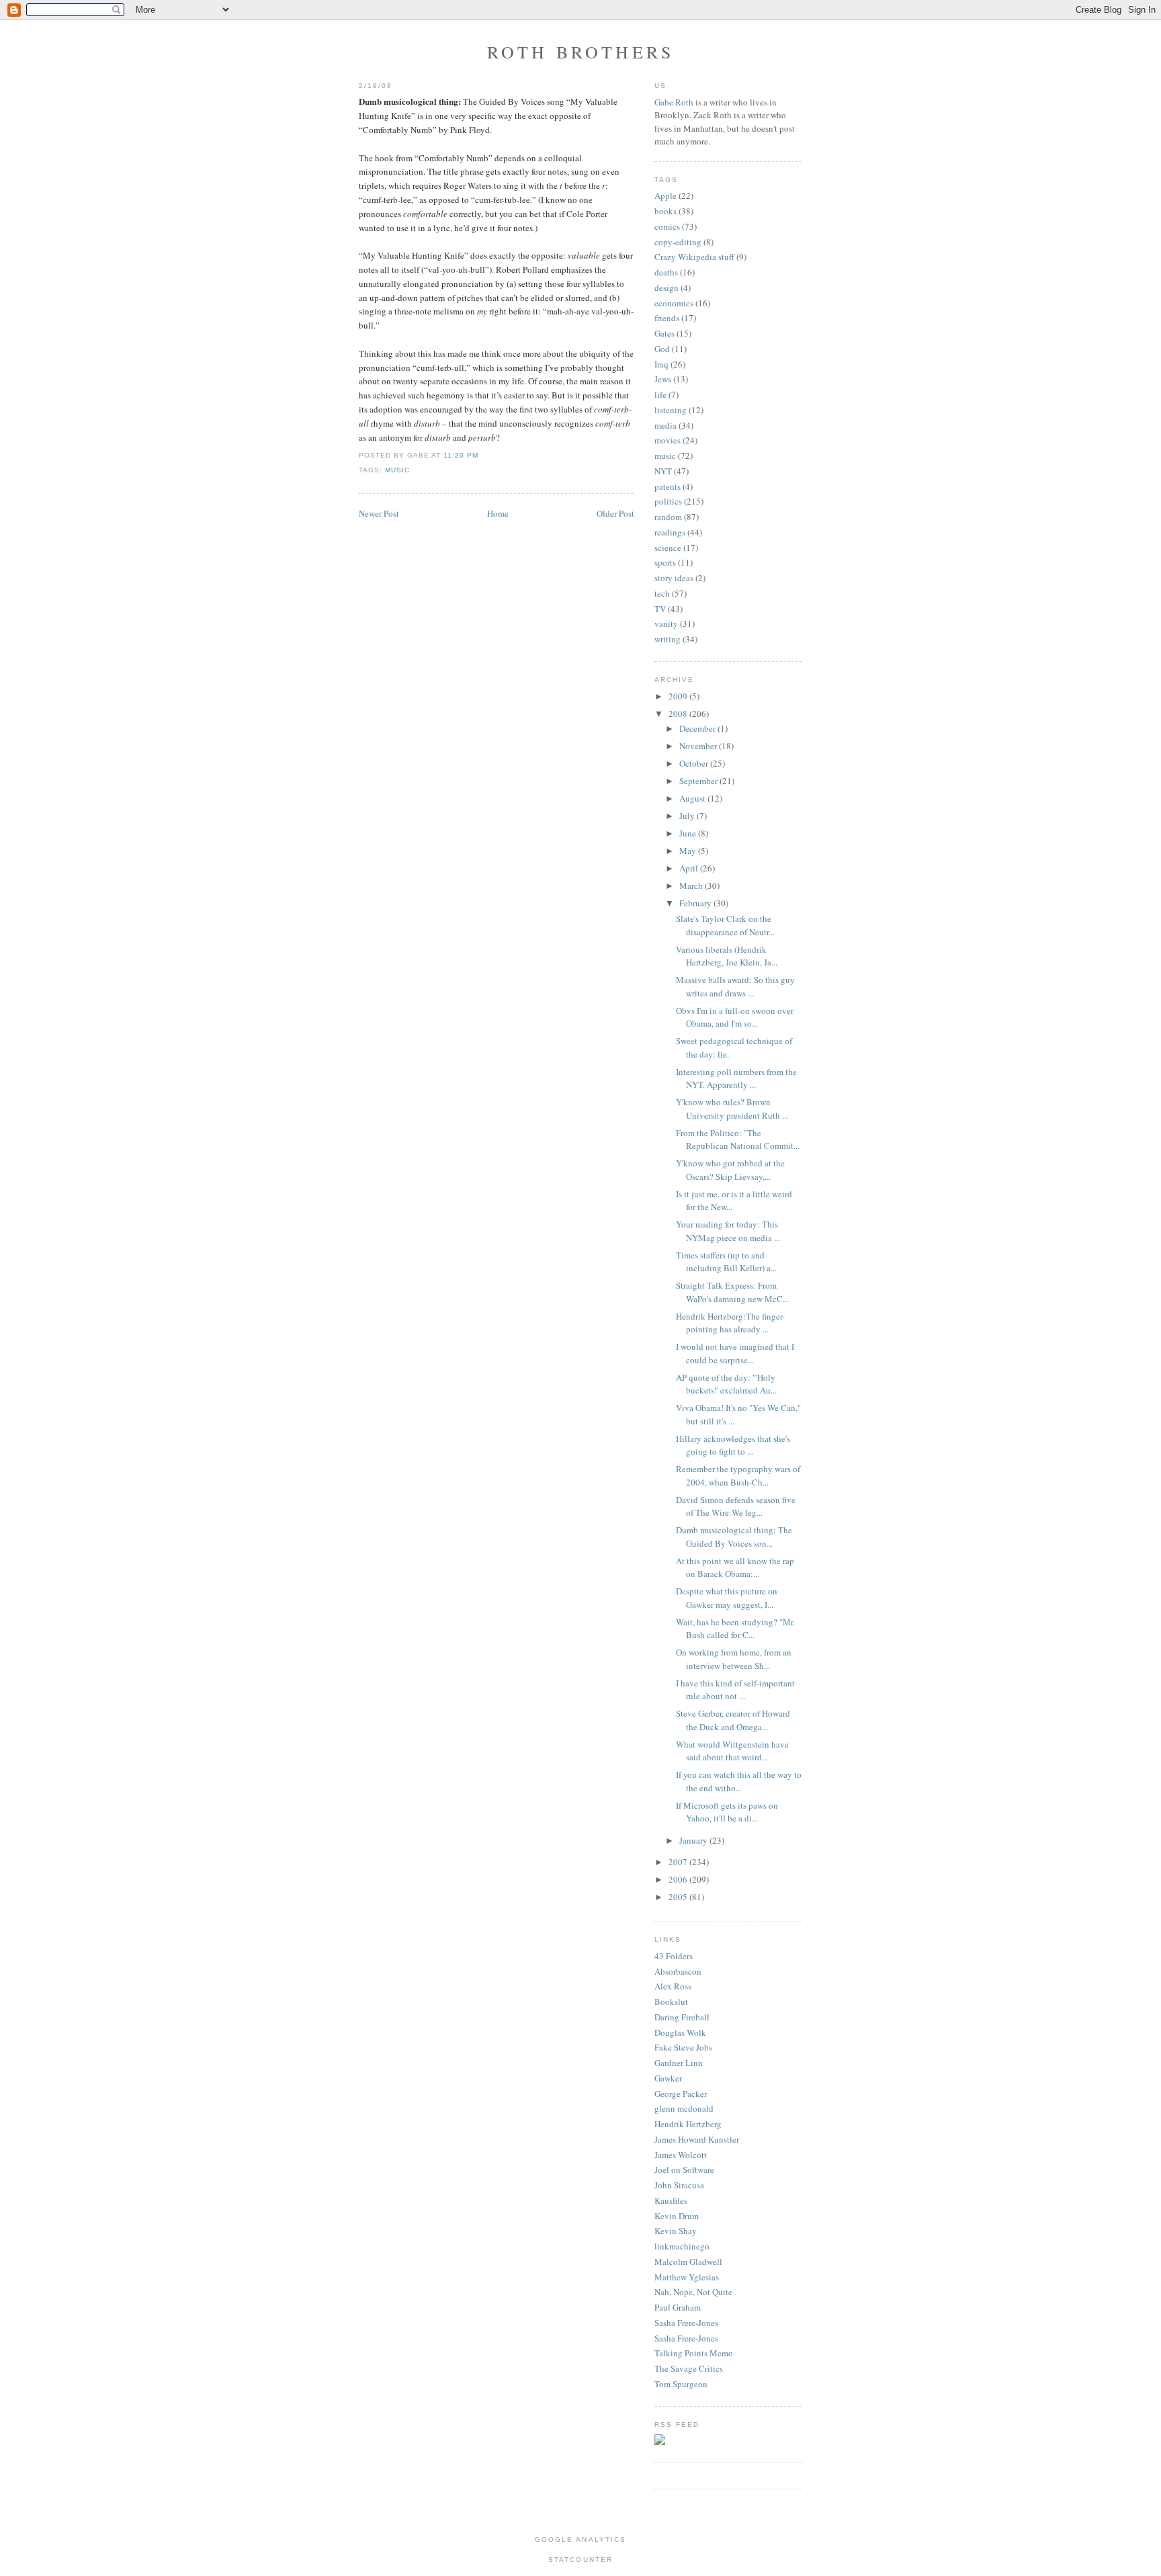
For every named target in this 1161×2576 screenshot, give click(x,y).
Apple (665, 196)
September (699, 781)
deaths (666, 272)
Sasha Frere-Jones (686, 2323)
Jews (663, 379)
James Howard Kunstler (697, 2139)
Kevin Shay (676, 2231)
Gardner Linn (679, 2063)
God (662, 349)
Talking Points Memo (694, 2353)
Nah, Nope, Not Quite (693, 2292)
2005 (679, 1897)
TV (660, 609)
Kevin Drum (677, 2216)
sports (665, 562)
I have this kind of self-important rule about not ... (735, 1690)
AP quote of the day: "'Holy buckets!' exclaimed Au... (726, 1384)
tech (662, 593)
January (694, 1840)
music (397, 470)
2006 (679, 1879)
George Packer (681, 2094)
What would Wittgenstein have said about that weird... (732, 1751)
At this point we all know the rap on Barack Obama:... (735, 1568)
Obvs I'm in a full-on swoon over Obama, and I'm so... (735, 1017)
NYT (663, 471)
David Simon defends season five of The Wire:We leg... (736, 1506)
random (668, 517)
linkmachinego (682, 2246)
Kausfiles (671, 2200)
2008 (679, 714)
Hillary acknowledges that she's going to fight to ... (733, 1445)
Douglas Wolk (680, 2032)
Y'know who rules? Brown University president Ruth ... (732, 1109)
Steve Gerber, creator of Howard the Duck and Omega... (733, 1720)
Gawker (668, 2078)
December (698, 728)
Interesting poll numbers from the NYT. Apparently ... (736, 1078)
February (696, 903)
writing (668, 639)
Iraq (661, 364)
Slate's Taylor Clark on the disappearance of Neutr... (725, 925)
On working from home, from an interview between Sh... (734, 1659)
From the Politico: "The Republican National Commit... (738, 1140)
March (692, 886)
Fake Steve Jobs (683, 2047)
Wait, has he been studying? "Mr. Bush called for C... (735, 1629)
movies (668, 440)
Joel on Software (684, 2170)
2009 (679, 696)
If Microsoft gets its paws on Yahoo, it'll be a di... (727, 1812)
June (689, 833)
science (668, 548)
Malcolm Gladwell (688, 2262)
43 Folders (674, 1956)
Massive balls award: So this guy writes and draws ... (735, 986)
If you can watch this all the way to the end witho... (739, 1781)
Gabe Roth (674, 102)
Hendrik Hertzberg (688, 2124)
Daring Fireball (682, 2017)
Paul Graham (678, 2307)
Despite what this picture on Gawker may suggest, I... (727, 1598)
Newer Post (379, 513)
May (689, 851)
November (699, 746)
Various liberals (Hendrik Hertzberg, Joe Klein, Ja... (727, 956)
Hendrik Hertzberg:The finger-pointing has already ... (730, 1323)
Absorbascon (678, 1971)
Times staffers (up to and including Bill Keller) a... (726, 1262)
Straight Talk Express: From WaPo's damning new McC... (732, 1292)
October (695, 763)
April (690, 868)
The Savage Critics (689, 2368)
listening (671, 410)
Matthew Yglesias (687, 2277)
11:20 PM (461, 455)
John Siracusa (679, 2185)
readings (670, 532)
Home (498, 513)
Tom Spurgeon (681, 2384)
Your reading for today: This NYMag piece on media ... (728, 1231)
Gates (664, 333)
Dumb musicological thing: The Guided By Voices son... (734, 1537)
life (660, 394)
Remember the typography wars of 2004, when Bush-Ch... (738, 1475)
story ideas (674, 578)
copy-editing (678, 242)
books (665, 211)
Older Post (615, 513)
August (693, 798)
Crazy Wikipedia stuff (694, 257)
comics (667, 226)
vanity (666, 624)
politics (668, 501)
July (688, 816)
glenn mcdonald (684, 2108)
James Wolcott (681, 2155)
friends (667, 318)
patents (668, 486)
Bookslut (671, 2002)
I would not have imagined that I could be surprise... (735, 1353)
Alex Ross (673, 1986)
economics (674, 303)
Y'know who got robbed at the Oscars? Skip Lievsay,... (730, 1170)
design (666, 288)
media (665, 425)
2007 (679, 1862)
